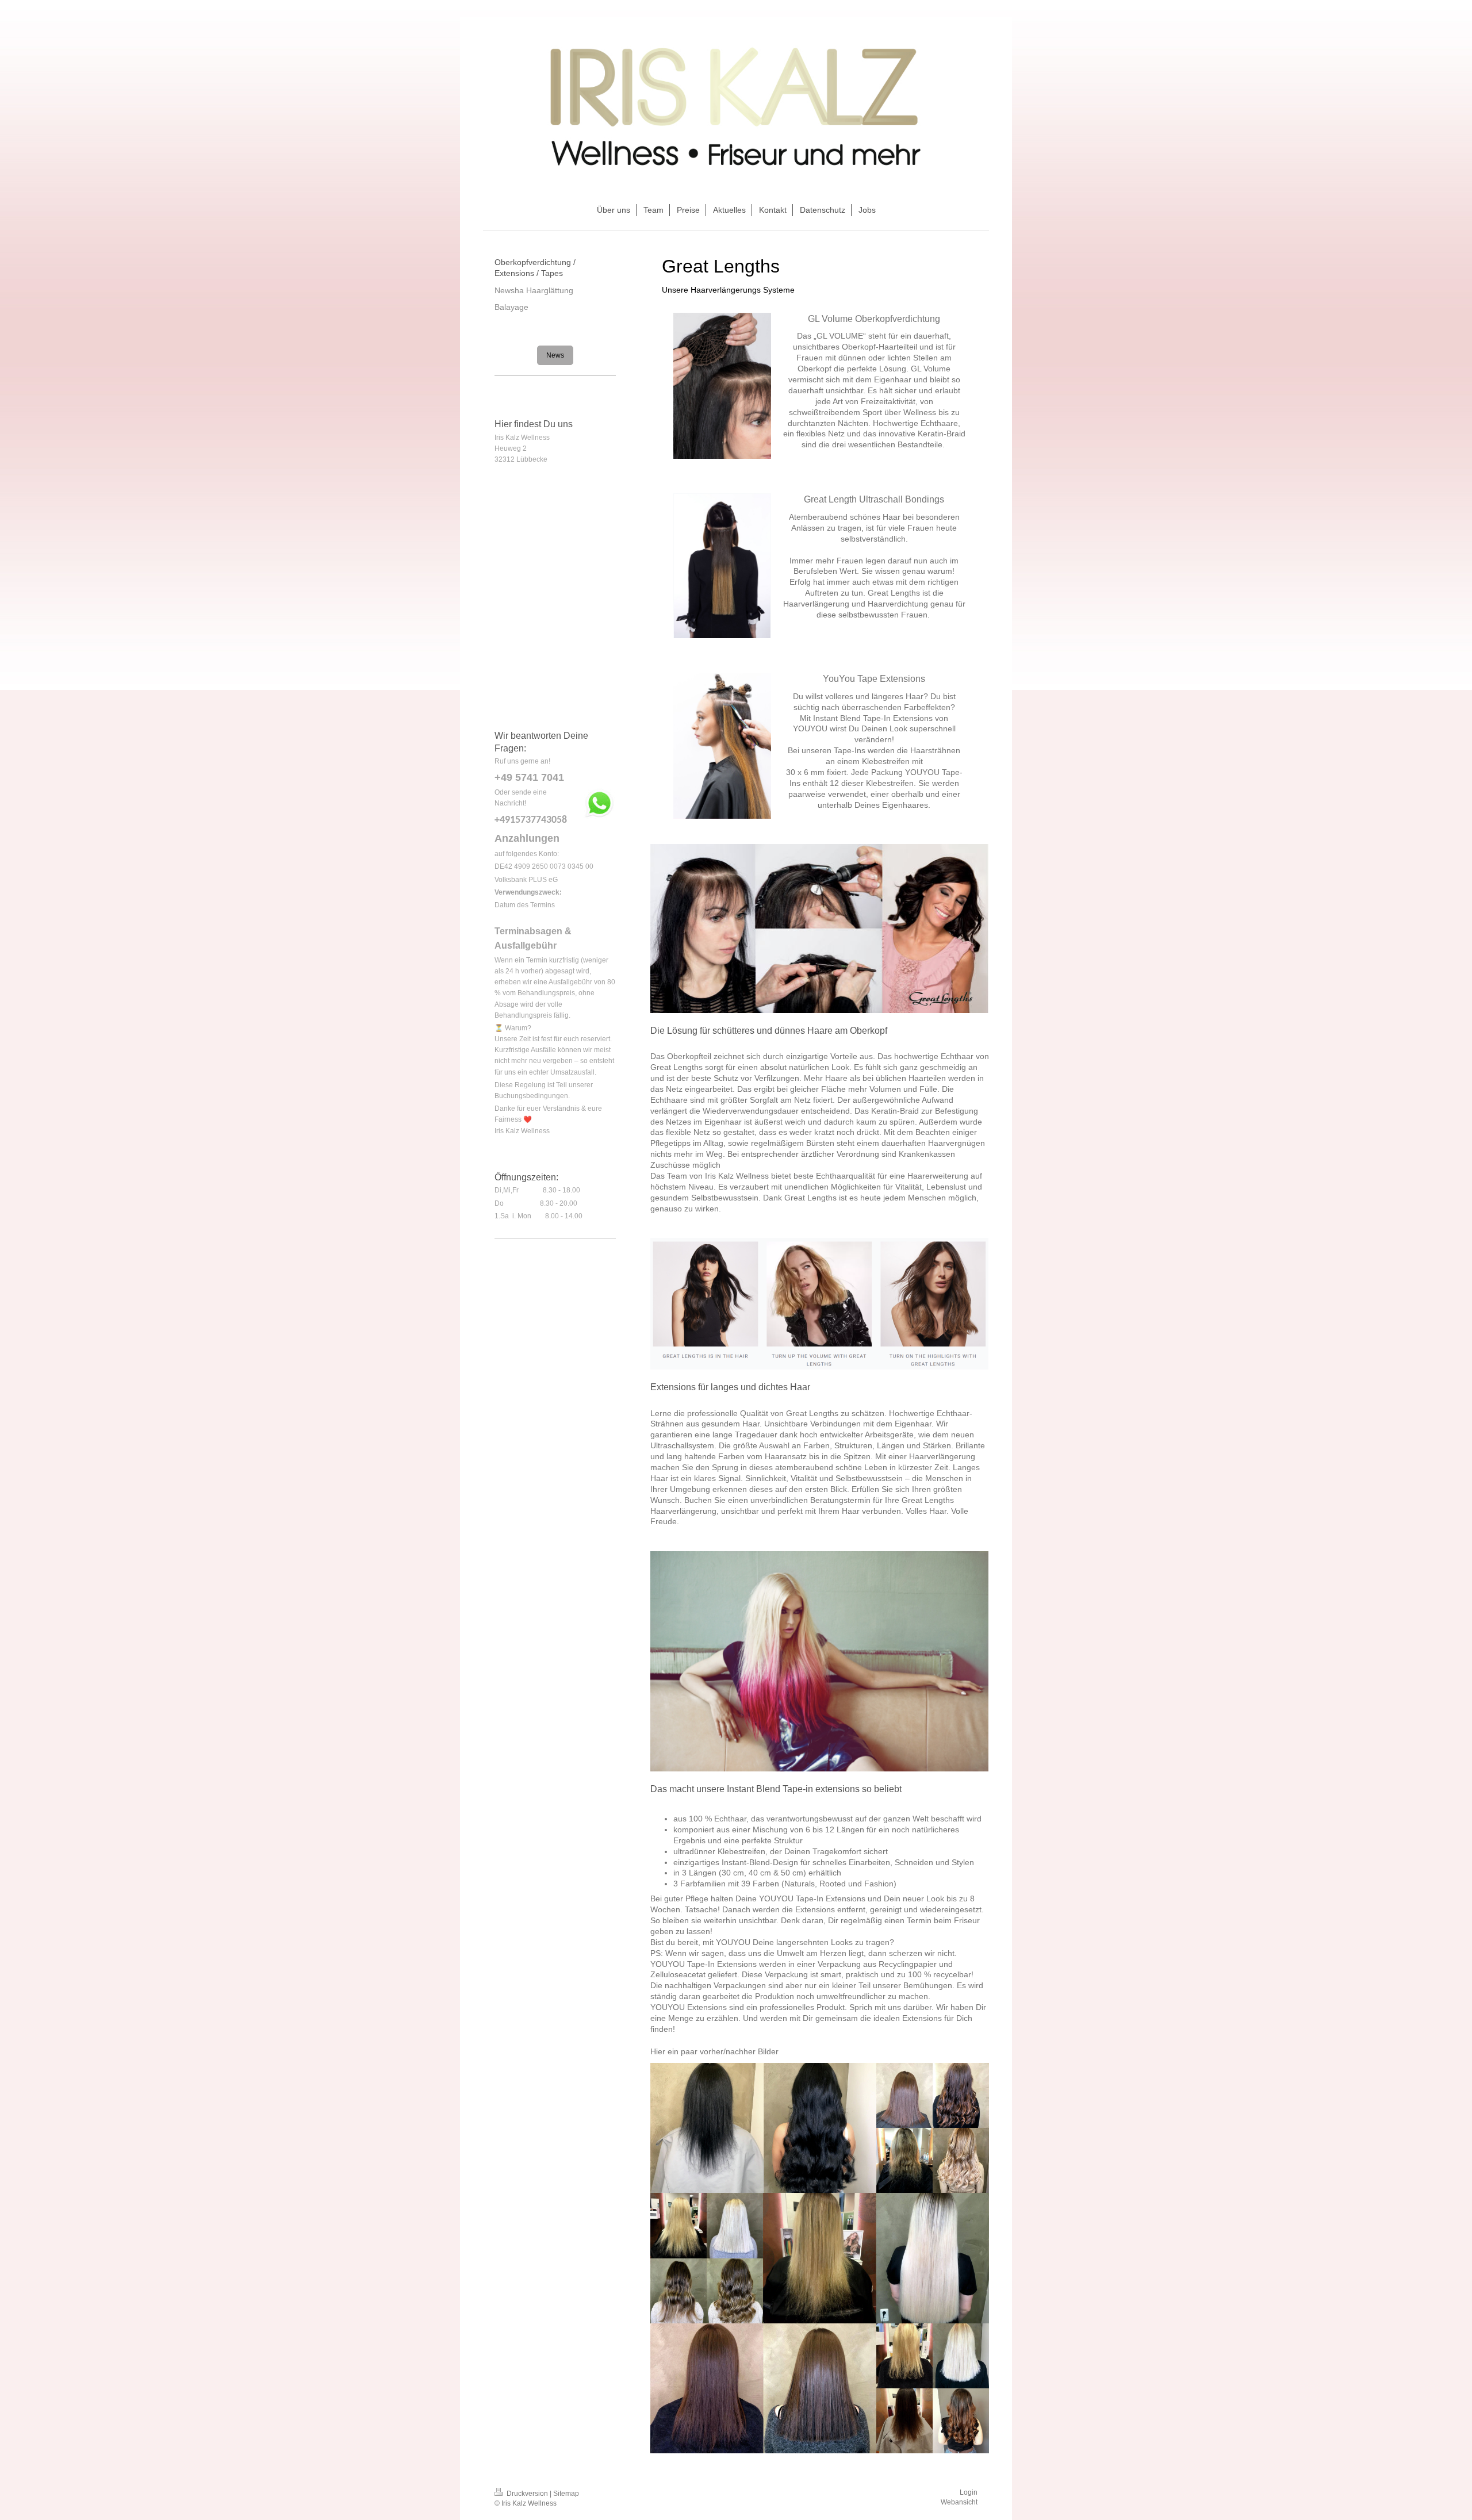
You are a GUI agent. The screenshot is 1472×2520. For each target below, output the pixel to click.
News (555, 355)
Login (969, 2492)
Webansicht (959, 2502)
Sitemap (566, 2494)
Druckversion (527, 2494)
